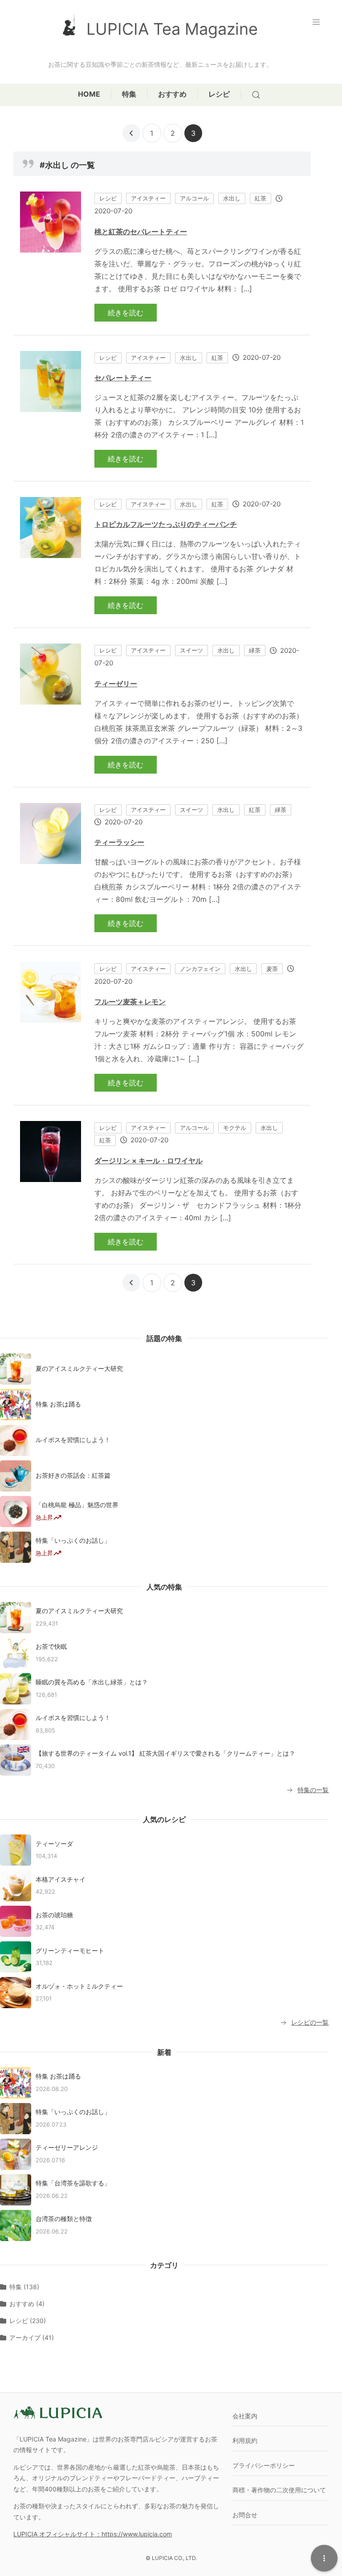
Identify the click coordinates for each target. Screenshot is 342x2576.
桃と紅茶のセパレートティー (141, 232)
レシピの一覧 (310, 2022)
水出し (232, 198)
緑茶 (255, 650)
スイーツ (191, 650)
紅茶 (261, 198)
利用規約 (245, 2440)
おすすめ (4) (27, 2304)
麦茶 (272, 969)
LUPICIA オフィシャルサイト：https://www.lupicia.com (93, 2534)
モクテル (235, 1128)
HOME (89, 94)
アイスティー (148, 198)
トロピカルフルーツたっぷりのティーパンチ (166, 524)
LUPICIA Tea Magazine (172, 29)
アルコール (194, 198)
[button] (318, 22)
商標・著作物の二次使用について (279, 2490)
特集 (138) (24, 2287)
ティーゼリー (116, 684)
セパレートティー (123, 378)
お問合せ (245, 2515)
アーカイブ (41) (32, 2338)
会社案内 (245, 2416)
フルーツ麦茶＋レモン (130, 1002)
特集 (129, 94)
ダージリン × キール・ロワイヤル (149, 1161)
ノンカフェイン (200, 969)
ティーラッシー (119, 842)
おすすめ (172, 94)
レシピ (219, 94)
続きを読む (126, 313)
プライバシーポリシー (264, 2465)
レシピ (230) (28, 2321)
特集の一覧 (313, 1790)
